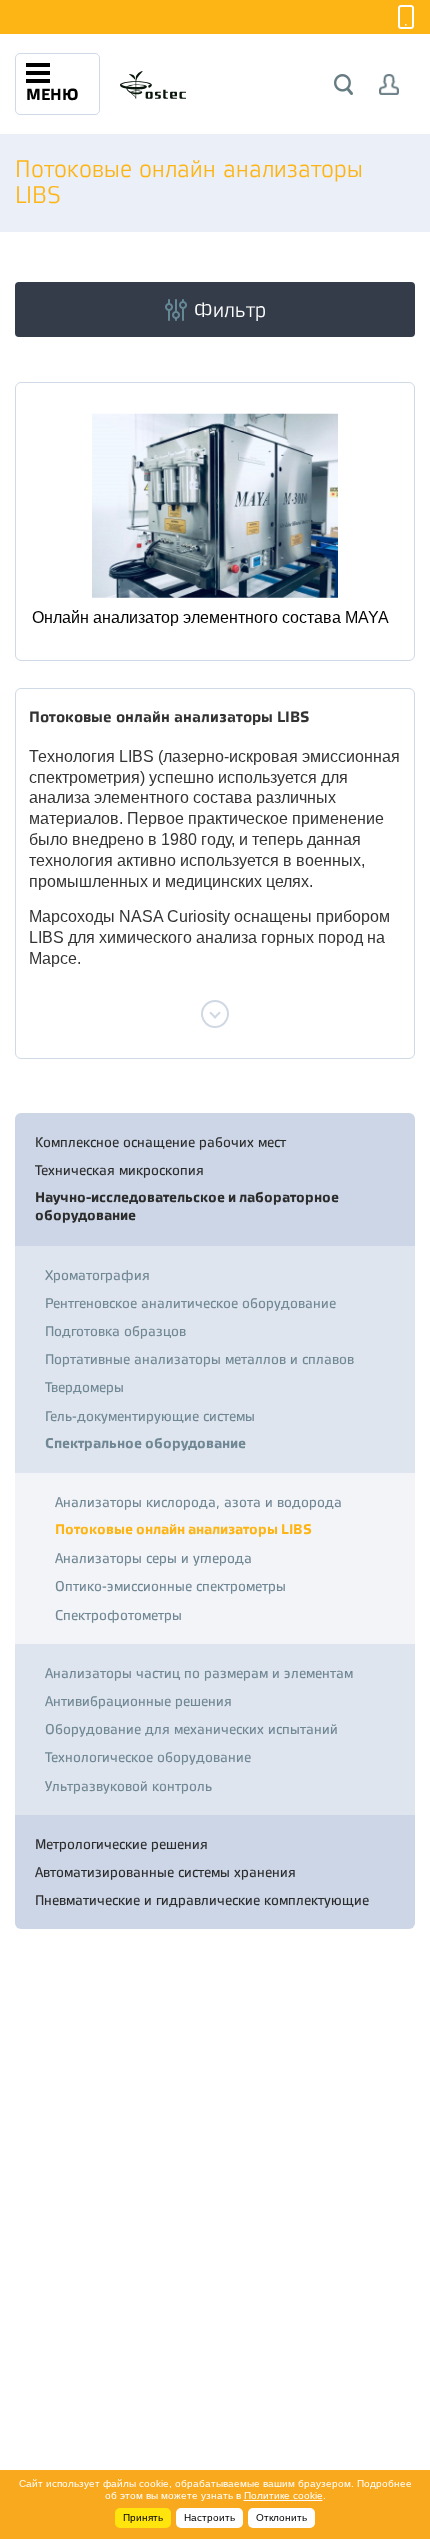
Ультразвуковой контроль (128, 1786)
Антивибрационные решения (138, 1701)
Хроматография (97, 1275)
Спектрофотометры (118, 1615)
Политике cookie (283, 2495)
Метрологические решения (121, 1844)
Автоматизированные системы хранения (165, 1872)
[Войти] (389, 84)
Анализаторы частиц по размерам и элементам (199, 1673)
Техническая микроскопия (119, 1170)
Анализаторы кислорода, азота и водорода (198, 1502)
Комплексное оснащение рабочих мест (160, 1142)
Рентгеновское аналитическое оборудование (190, 1303)
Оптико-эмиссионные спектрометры (170, 1586)
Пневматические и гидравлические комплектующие (202, 1900)
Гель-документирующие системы (150, 1416)
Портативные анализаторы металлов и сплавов (199, 1359)
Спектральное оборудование (145, 1443)
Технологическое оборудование (148, 1757)
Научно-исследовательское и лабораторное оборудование (187, 1206)
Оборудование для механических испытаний (191, 1729)
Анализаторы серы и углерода (153, 1558)
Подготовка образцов (115, 1331)
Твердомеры (84, 1387)
